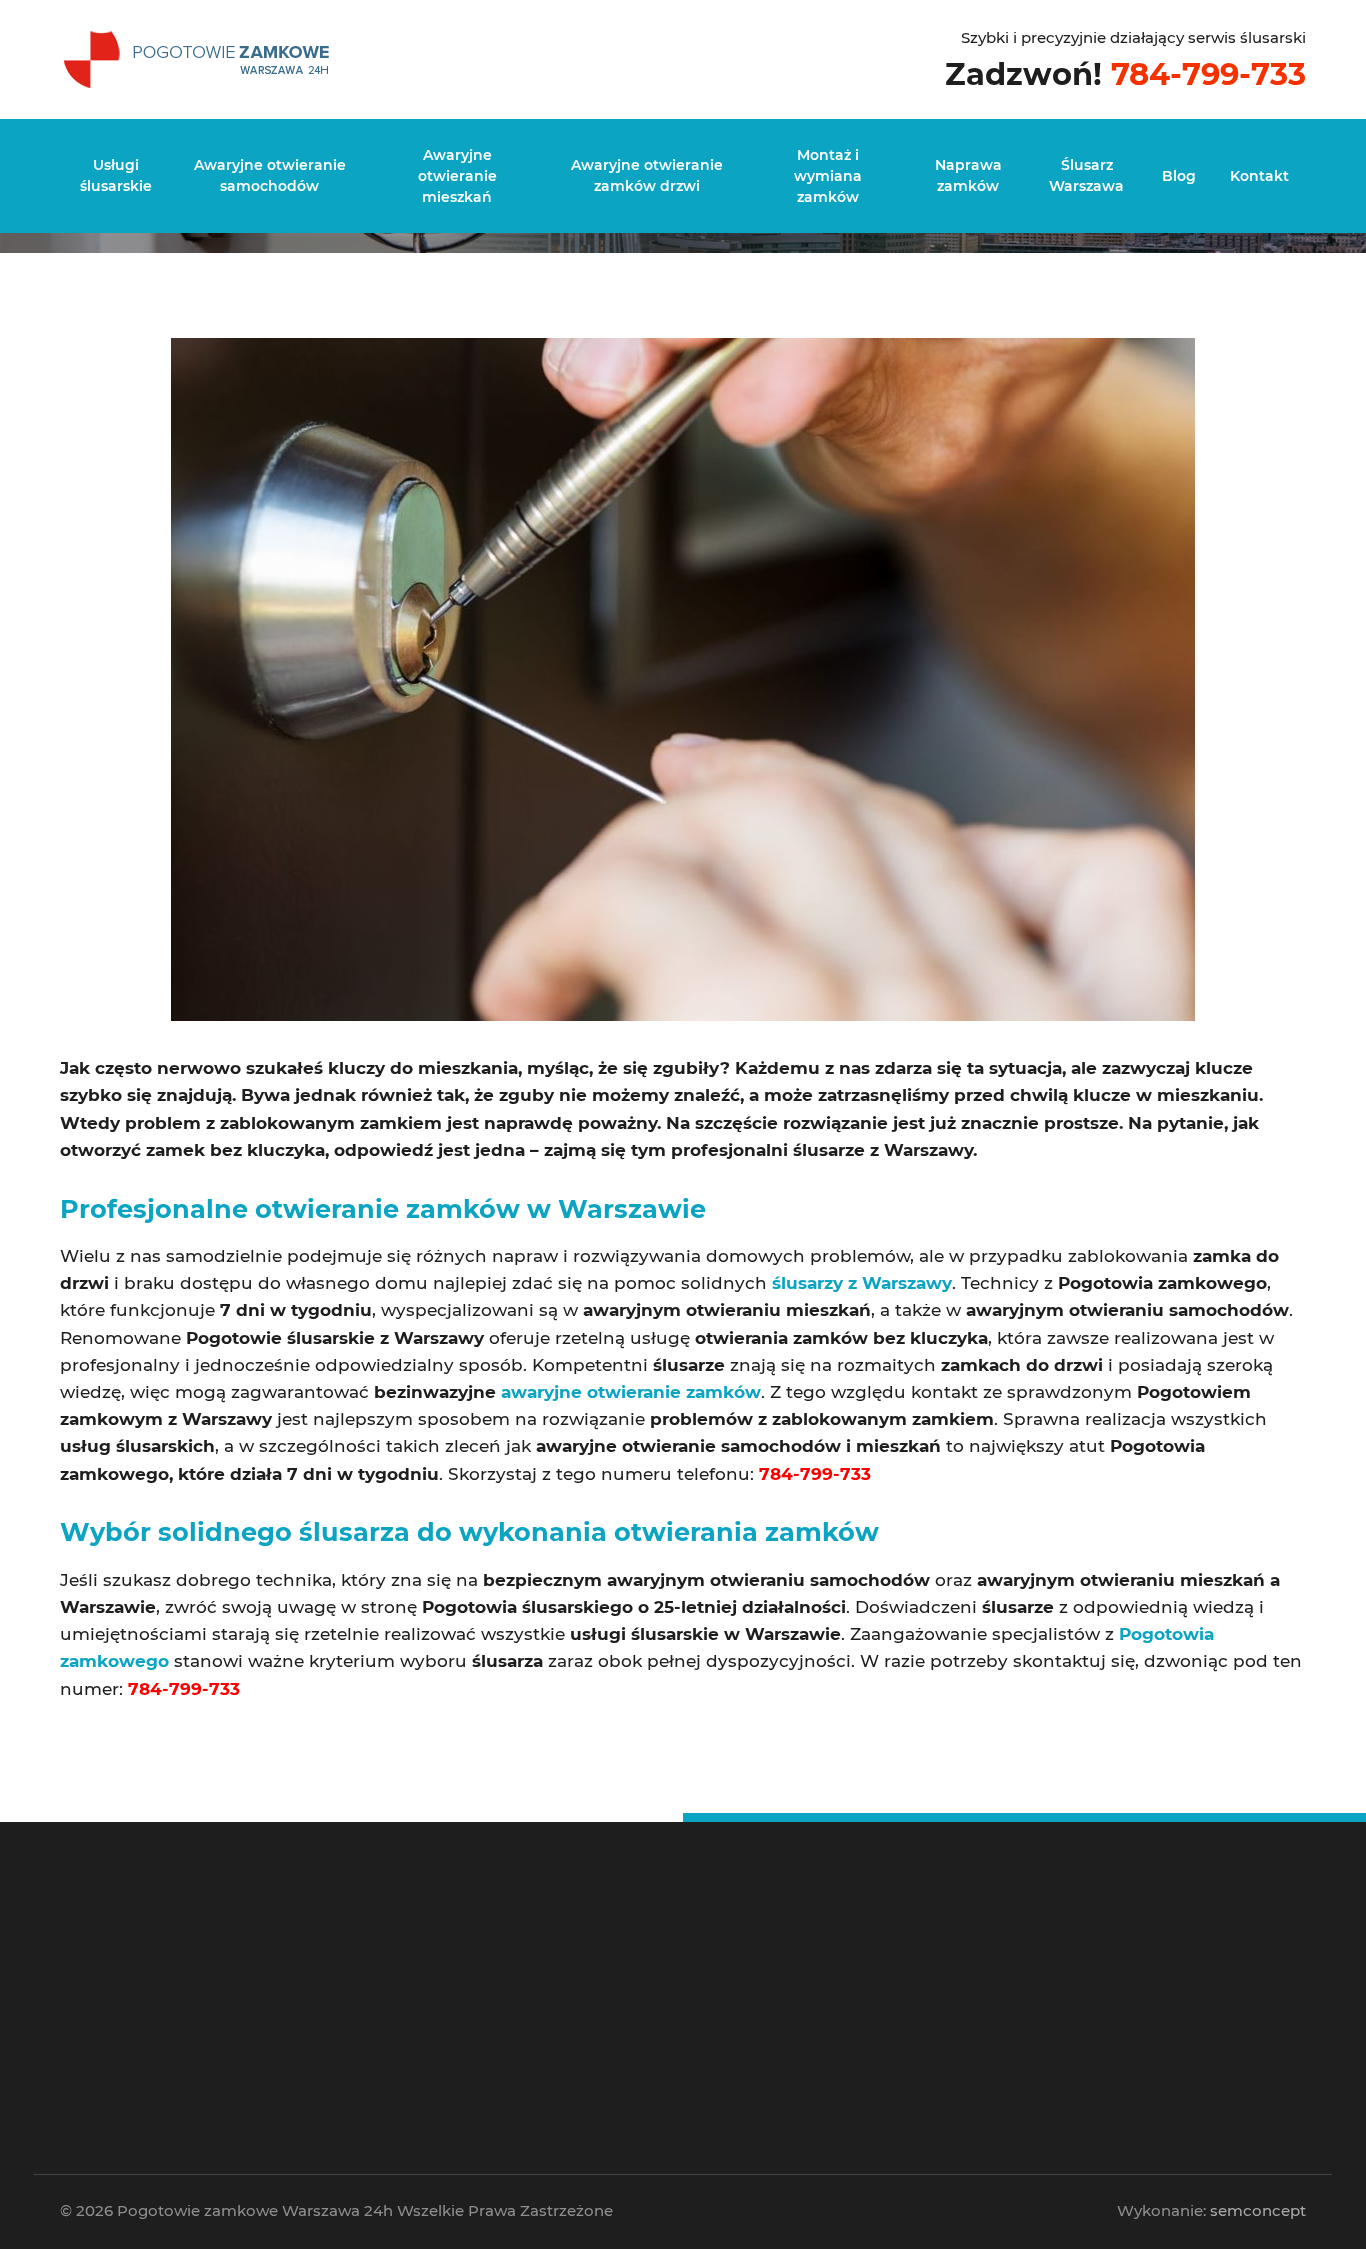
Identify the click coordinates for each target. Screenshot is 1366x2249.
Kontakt (1259, 176)
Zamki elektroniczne (809, 2006)
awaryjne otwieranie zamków (631, 1392)
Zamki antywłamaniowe (817, 2036)
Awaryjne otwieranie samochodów (270, 175)
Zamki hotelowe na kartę (819, 2021)
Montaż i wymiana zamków (828, 176)
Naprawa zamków (968, 175)
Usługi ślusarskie (116, 175)
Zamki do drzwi (798, 1962)
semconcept (1258, 2210)
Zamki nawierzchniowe (816, 1992)
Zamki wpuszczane (807, 1977)
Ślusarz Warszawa (1086, 175)
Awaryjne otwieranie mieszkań (457, 176)
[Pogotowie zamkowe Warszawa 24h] (200, 57)
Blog (1179, 176)
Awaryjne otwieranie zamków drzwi (647, 175)
